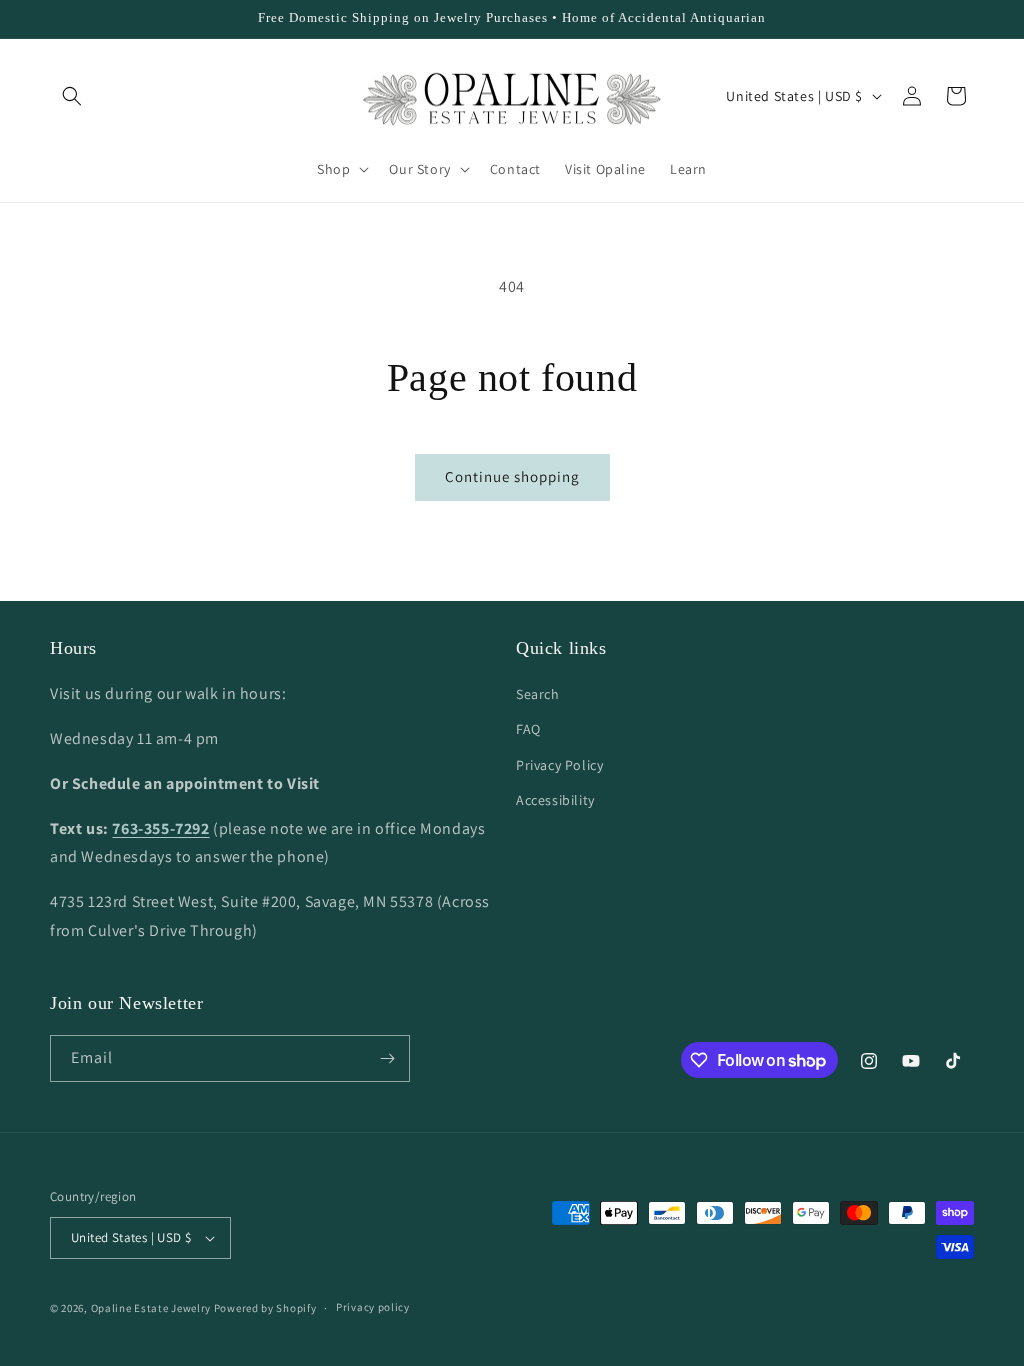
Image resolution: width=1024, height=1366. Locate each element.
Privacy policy (373, 1307)
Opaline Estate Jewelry (152, 1308)
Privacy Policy (559, 765)
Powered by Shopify (265, 1308)
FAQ (528, 729)
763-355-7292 (160, 828)
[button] (72, 96)
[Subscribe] (387, 1058)
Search (538, 694)
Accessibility (555, 800)
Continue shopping (512, 476)
